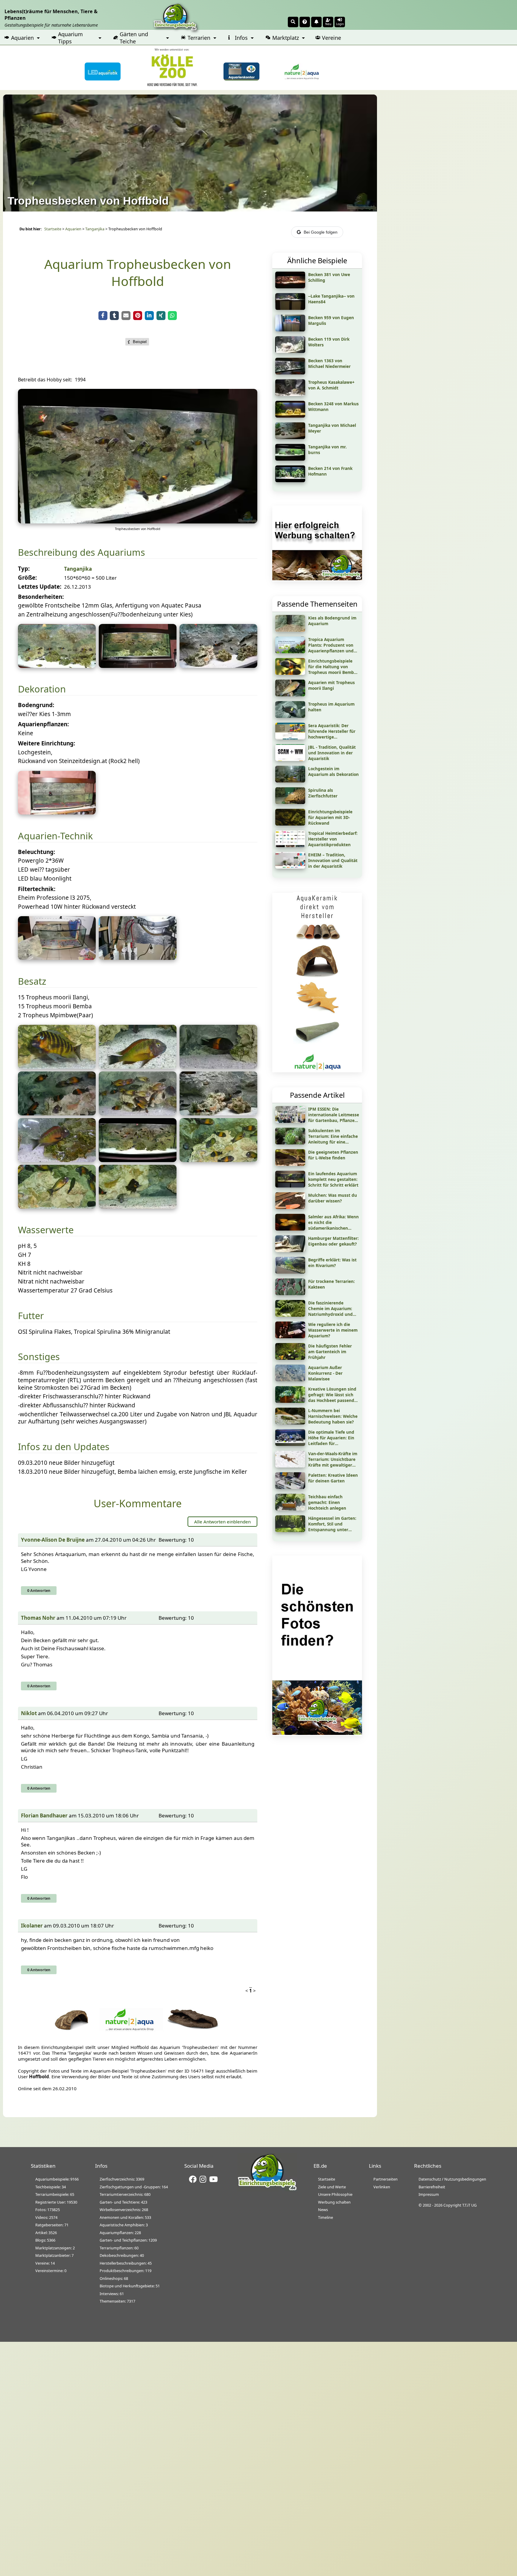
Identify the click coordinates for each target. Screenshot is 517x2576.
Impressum (429, 2194)
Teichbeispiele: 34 (51, 2187)
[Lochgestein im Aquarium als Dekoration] (290, 780)
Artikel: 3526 (46, 2233)
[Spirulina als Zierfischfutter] (290, 802)
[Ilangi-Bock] (57, 1160)
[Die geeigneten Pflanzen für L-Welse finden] (290, 1164)
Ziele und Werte (332, 2187)
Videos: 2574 (46, 2217)
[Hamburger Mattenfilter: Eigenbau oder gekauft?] (290, 1250)
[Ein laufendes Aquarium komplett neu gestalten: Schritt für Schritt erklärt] (290, 1185)
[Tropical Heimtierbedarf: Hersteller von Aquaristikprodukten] (290, 845)
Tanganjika (95, 229)
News (323, 2210)
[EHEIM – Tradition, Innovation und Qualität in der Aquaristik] (290, 867)
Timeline (326, 2217)
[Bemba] (218, 1067)
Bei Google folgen (321, 232)
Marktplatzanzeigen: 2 (55, 2248)
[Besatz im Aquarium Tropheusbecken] (57, 1113)
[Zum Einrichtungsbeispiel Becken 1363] (290, 372)
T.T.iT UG (469, 2205)
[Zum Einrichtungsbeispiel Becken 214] (290, 480)
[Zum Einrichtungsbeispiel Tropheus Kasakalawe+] (290, 394)
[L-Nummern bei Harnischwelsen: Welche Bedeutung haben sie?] (290, 1422)
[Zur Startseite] (267, 2189)
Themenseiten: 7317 (117, 2301)
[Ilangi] (138, 1067)
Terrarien (199, 38)
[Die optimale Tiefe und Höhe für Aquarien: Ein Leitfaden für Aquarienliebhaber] (290, 1444)
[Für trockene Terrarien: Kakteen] (290, 1293)
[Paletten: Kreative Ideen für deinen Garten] (290, 1487)
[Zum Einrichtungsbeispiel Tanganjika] (290, 437)
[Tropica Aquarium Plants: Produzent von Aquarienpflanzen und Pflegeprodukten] (290, 651)
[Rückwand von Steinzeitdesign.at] (57, 812)
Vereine (332, 38)
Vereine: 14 (45, 2263)
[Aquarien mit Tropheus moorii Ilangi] (290, 694)
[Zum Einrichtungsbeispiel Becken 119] (290, 351)
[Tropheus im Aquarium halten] (290, 716)
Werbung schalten (334, 2202)
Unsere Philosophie (335, 2194)
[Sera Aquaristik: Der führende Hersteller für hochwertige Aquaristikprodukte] (290, 737)
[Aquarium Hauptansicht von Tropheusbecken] (138, 521)
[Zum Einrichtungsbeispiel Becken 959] (290, 329)
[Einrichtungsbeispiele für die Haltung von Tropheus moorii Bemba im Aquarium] (290, 673)
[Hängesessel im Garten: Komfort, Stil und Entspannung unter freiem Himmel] (290, 1530)
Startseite (53, 229)
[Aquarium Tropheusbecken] (57, 666)
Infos (241, 38)
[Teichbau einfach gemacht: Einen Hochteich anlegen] (290, 1508)
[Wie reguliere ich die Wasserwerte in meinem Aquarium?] (290, 1336)
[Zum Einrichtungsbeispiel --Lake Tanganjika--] (290, 308)
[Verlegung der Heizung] (57, 958)
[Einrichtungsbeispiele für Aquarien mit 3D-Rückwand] (290, 823)
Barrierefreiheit (432, 2187)
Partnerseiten (386, 2179)
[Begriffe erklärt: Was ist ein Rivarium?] (290, 1272)
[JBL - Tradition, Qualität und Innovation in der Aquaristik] (290, 759)
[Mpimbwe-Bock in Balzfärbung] (138, 1207)
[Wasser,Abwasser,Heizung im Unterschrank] (138, 958)
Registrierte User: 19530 (56, 2202)
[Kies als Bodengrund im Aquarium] (290, 630)
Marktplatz (286, 38)
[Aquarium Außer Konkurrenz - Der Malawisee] (290, 1379)
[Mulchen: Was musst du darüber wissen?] (290, 1207)
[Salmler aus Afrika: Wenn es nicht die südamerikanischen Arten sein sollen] (290, 1228)
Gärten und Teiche (134, 38)
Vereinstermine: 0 (51, 2271)
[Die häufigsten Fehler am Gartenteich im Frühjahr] (290, 1358)
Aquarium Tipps (70, 38)
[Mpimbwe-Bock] (57, 1067)
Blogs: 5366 (45, 2240)
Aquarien (22, 38)
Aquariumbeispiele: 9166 (57, 2179)
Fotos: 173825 (48, 2210)
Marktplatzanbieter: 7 (54, 2255)
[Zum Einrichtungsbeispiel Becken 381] (290, 286)
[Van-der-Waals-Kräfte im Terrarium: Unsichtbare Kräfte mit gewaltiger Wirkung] (290, 1465)
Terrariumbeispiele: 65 (55, 2194)
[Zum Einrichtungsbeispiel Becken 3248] (290, 415)
